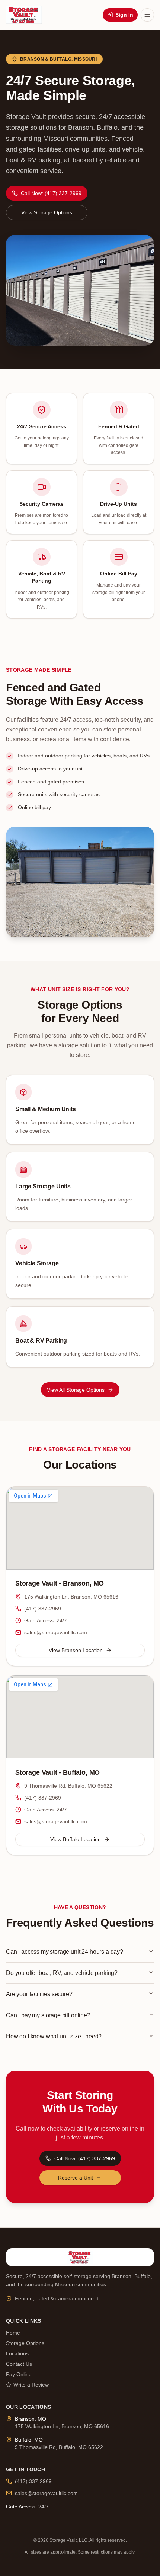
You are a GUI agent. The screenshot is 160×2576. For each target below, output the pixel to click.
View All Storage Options (76, 1390)
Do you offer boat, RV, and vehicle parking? (62, 1973)
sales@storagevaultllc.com (56, 1632)
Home (13, 2333)
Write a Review (31, 2385)
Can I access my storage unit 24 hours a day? (65, 1952)
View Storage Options (47, 212)
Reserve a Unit (76, 2178)
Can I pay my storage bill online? (48, 2015)
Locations (17, 2353)
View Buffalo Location (76, 1839)
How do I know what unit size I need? (54, 2036)
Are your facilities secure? (39, 1994)
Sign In (124, 15)
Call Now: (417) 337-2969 (51, 193)
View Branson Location (76, 1650)
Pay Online (19, 2374)
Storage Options (25, 2343)
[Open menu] (147, 15)
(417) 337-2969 (43, 1609)
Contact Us (19, 2364)
